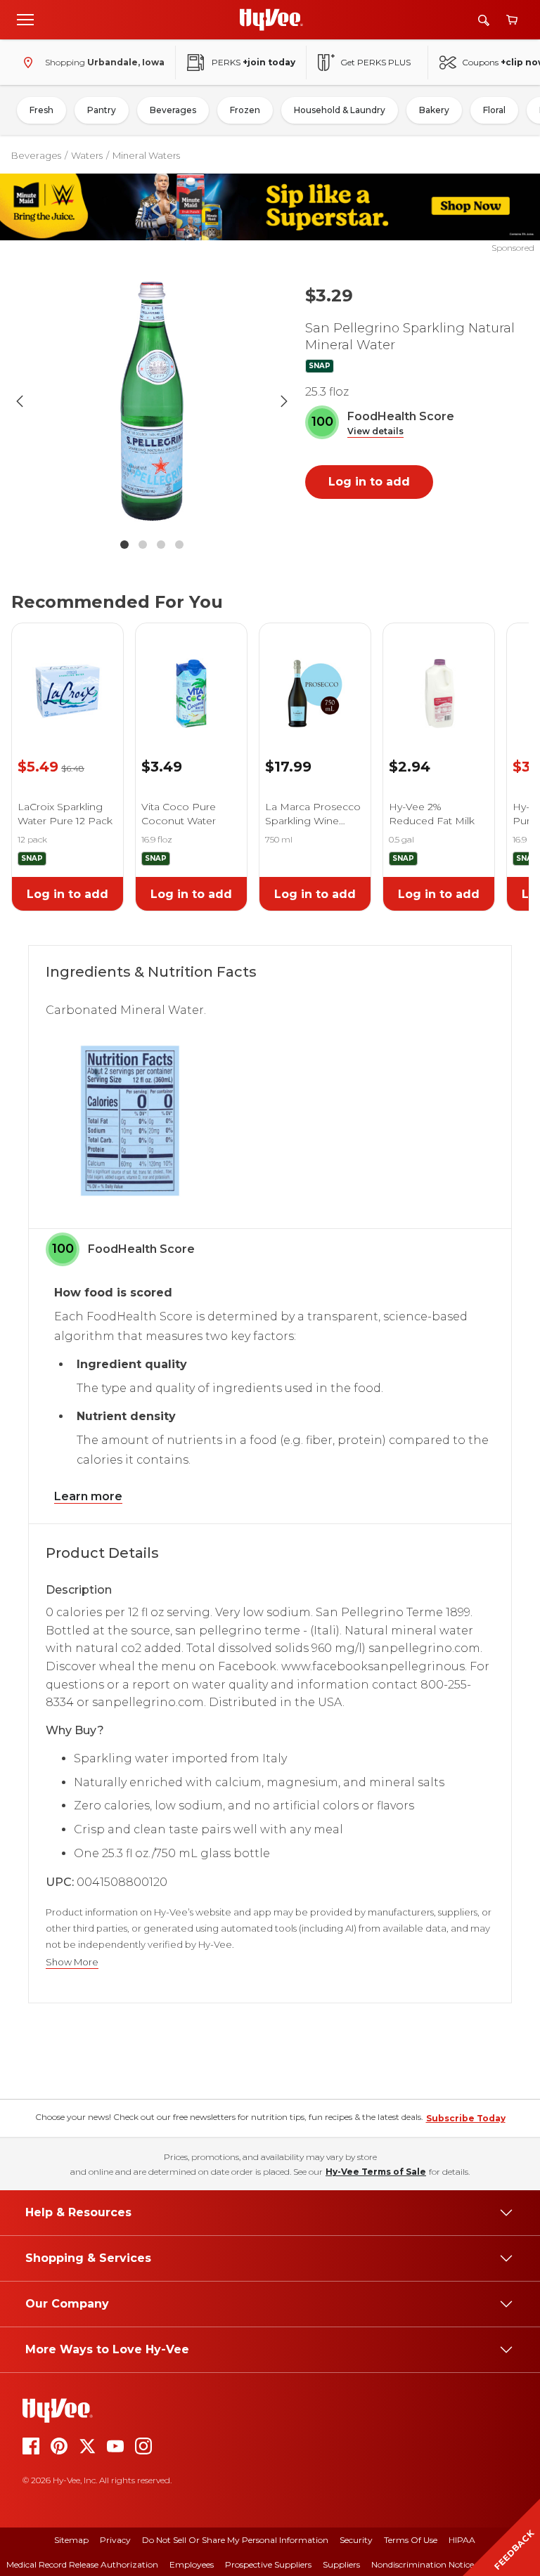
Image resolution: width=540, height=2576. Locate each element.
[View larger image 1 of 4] (152, 401)
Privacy (115, 2540)
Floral (494, 110)
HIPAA (462, 2540)
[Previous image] (20, 401)
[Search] (484, 20)
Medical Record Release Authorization (82, 2564)
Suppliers (341, 2564)
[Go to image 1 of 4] (124, 545)
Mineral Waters (146, 155)
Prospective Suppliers (268, 2564)
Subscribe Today (466, 2118)
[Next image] (284, 401)
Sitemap (71, 2540)
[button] (375, 432)
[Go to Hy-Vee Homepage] (271, 20)
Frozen (245, 110)
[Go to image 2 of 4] (143, 545)
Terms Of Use (411, 2540)
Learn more (88, 1496)
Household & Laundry (340, 110)
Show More (72, 1962)
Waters (87, 155)
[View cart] (512, 20)
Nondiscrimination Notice (423, 2564)
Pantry (102, 110)
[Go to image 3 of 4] (161, 545)
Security (356, 2540)
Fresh (41, 110)
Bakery (434, 110)
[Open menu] (25, 19)
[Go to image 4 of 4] (179, 545)
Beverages (173, 110)
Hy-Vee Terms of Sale (376, 2172)
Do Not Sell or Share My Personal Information (235, 2540)
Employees (192, 2564)
